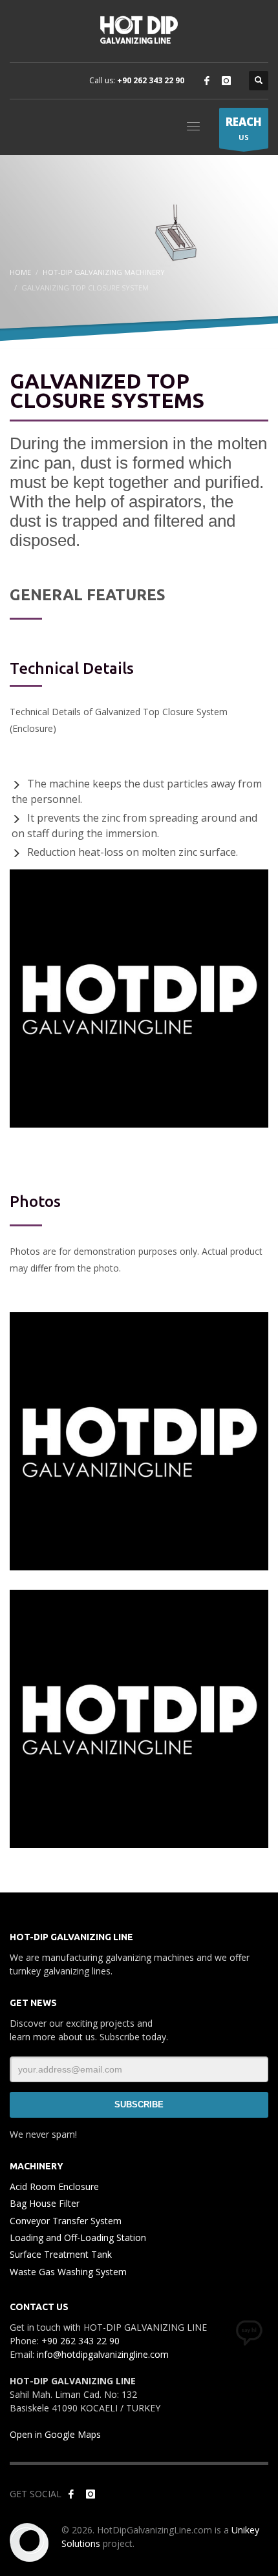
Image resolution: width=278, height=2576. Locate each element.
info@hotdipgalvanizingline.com (103, 2354)
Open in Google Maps (55, 2434)
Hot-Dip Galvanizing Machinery (104, 272)
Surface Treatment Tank (61, 2254)
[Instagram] (226, 81)
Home (20, 272)
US (244, 128)
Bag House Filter (45, 2203)
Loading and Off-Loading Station (78, 2237)
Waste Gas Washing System (68, 2272)
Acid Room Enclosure (54, 2186)
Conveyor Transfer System (66, 2221)
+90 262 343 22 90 (151, 80)
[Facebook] (207, 81)
